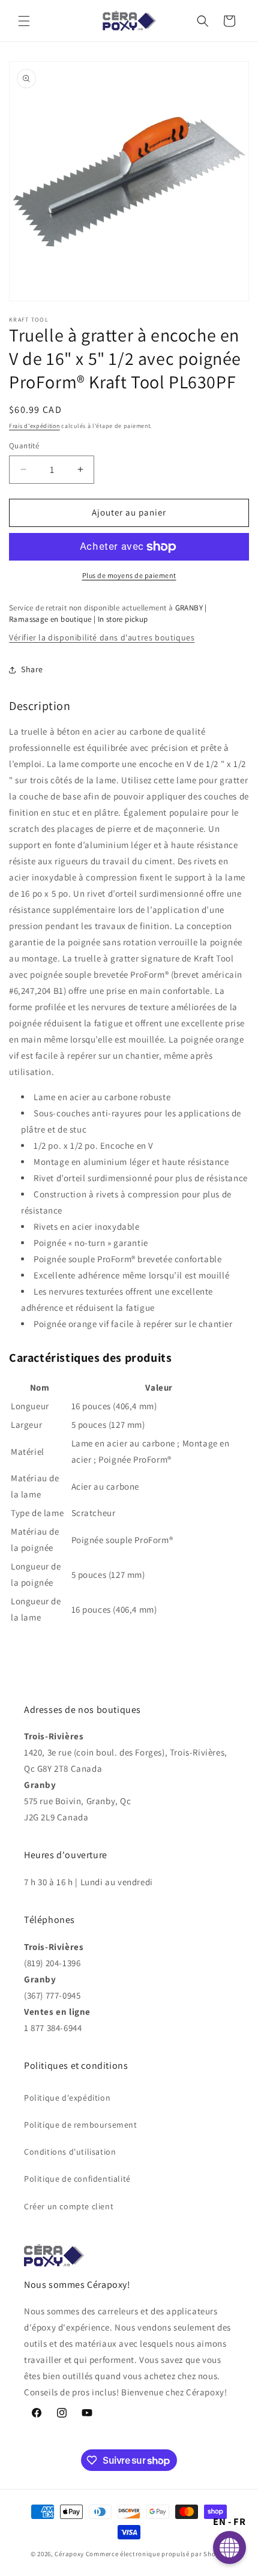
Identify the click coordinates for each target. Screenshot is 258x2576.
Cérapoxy (69, 2554)
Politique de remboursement (81, 2125)
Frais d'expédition (34, 426)
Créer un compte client (69, 2206)
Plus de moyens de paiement (129, 575)
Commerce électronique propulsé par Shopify (157, 2554)
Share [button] (32, 669)
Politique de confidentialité (77, 2179)
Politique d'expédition (67, 2098)
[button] (24, 21)
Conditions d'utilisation (70, 2152)
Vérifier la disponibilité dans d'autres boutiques (102, 637)
